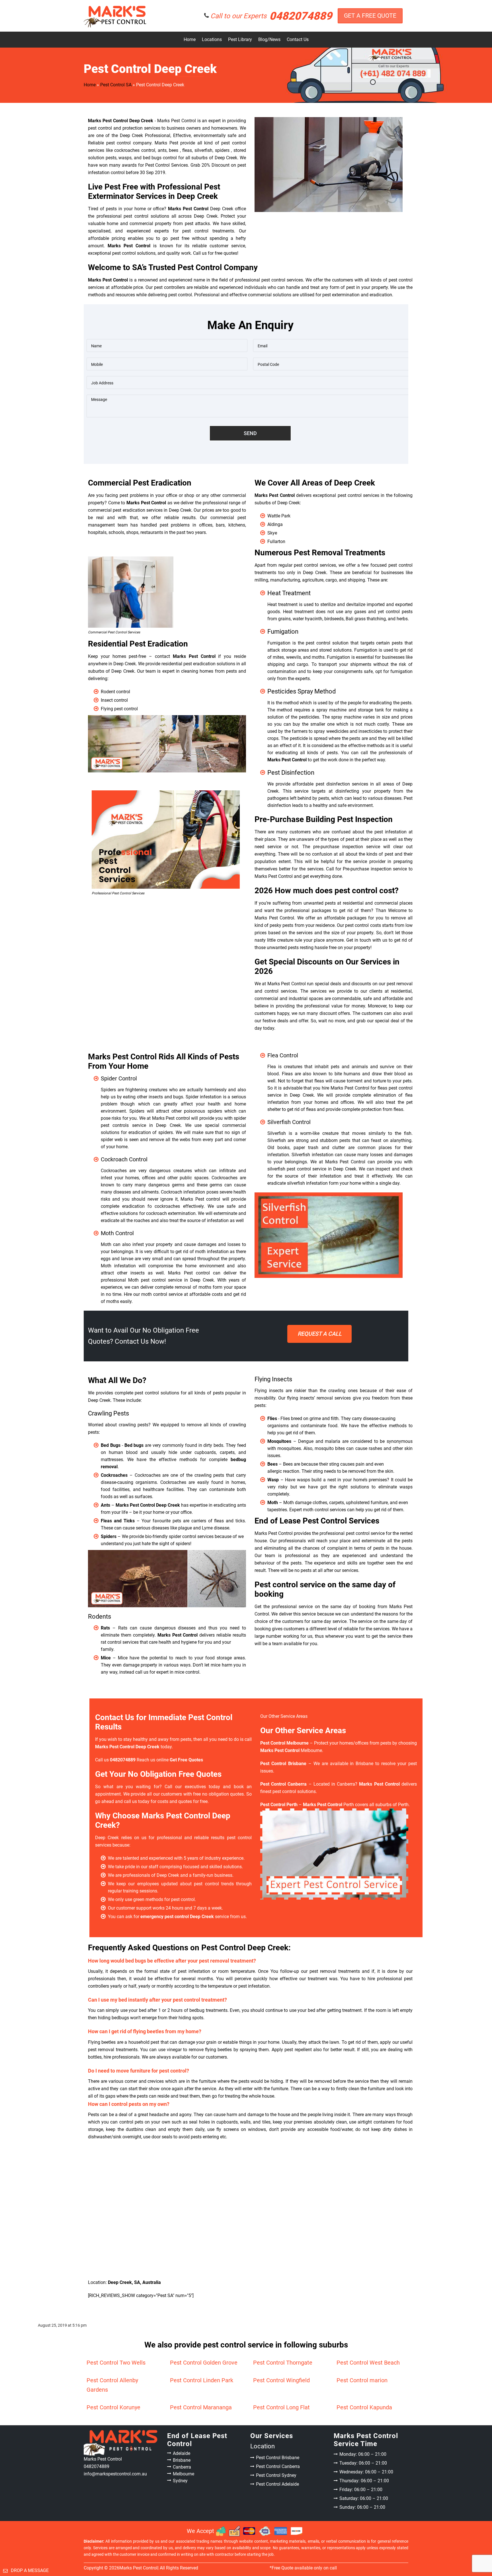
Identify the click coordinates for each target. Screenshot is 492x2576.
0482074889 (271, 16)
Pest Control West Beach (368, 2363)
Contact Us (298, 39)
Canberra (182, 2467)
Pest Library (240, 39)
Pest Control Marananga (201, 2407)
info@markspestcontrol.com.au (115, 2474)
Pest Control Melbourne (284, 1743)
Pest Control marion (362, 2380)
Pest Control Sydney (276, 2475)
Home (190, 39)
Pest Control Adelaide (277, 2484)
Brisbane (182, 2460)
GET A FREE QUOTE (370, 16)
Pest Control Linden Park (202, 2380)
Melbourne (184, 2474)
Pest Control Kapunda (364, 2407)
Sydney (180, 2481)
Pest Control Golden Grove (204, 2363)
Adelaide (182, 2453)
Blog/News (269, 39)
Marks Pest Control (138, 2568)
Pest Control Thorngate (283, 2363)
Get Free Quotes (319, 1334)
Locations (212, 39)
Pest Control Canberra (278, 2466)
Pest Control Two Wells (116, 2363)
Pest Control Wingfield (281, 2380)
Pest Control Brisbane (278, 2458)
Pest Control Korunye (113, 2407)
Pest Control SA (116, 85)
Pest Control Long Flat (281, 2407)
